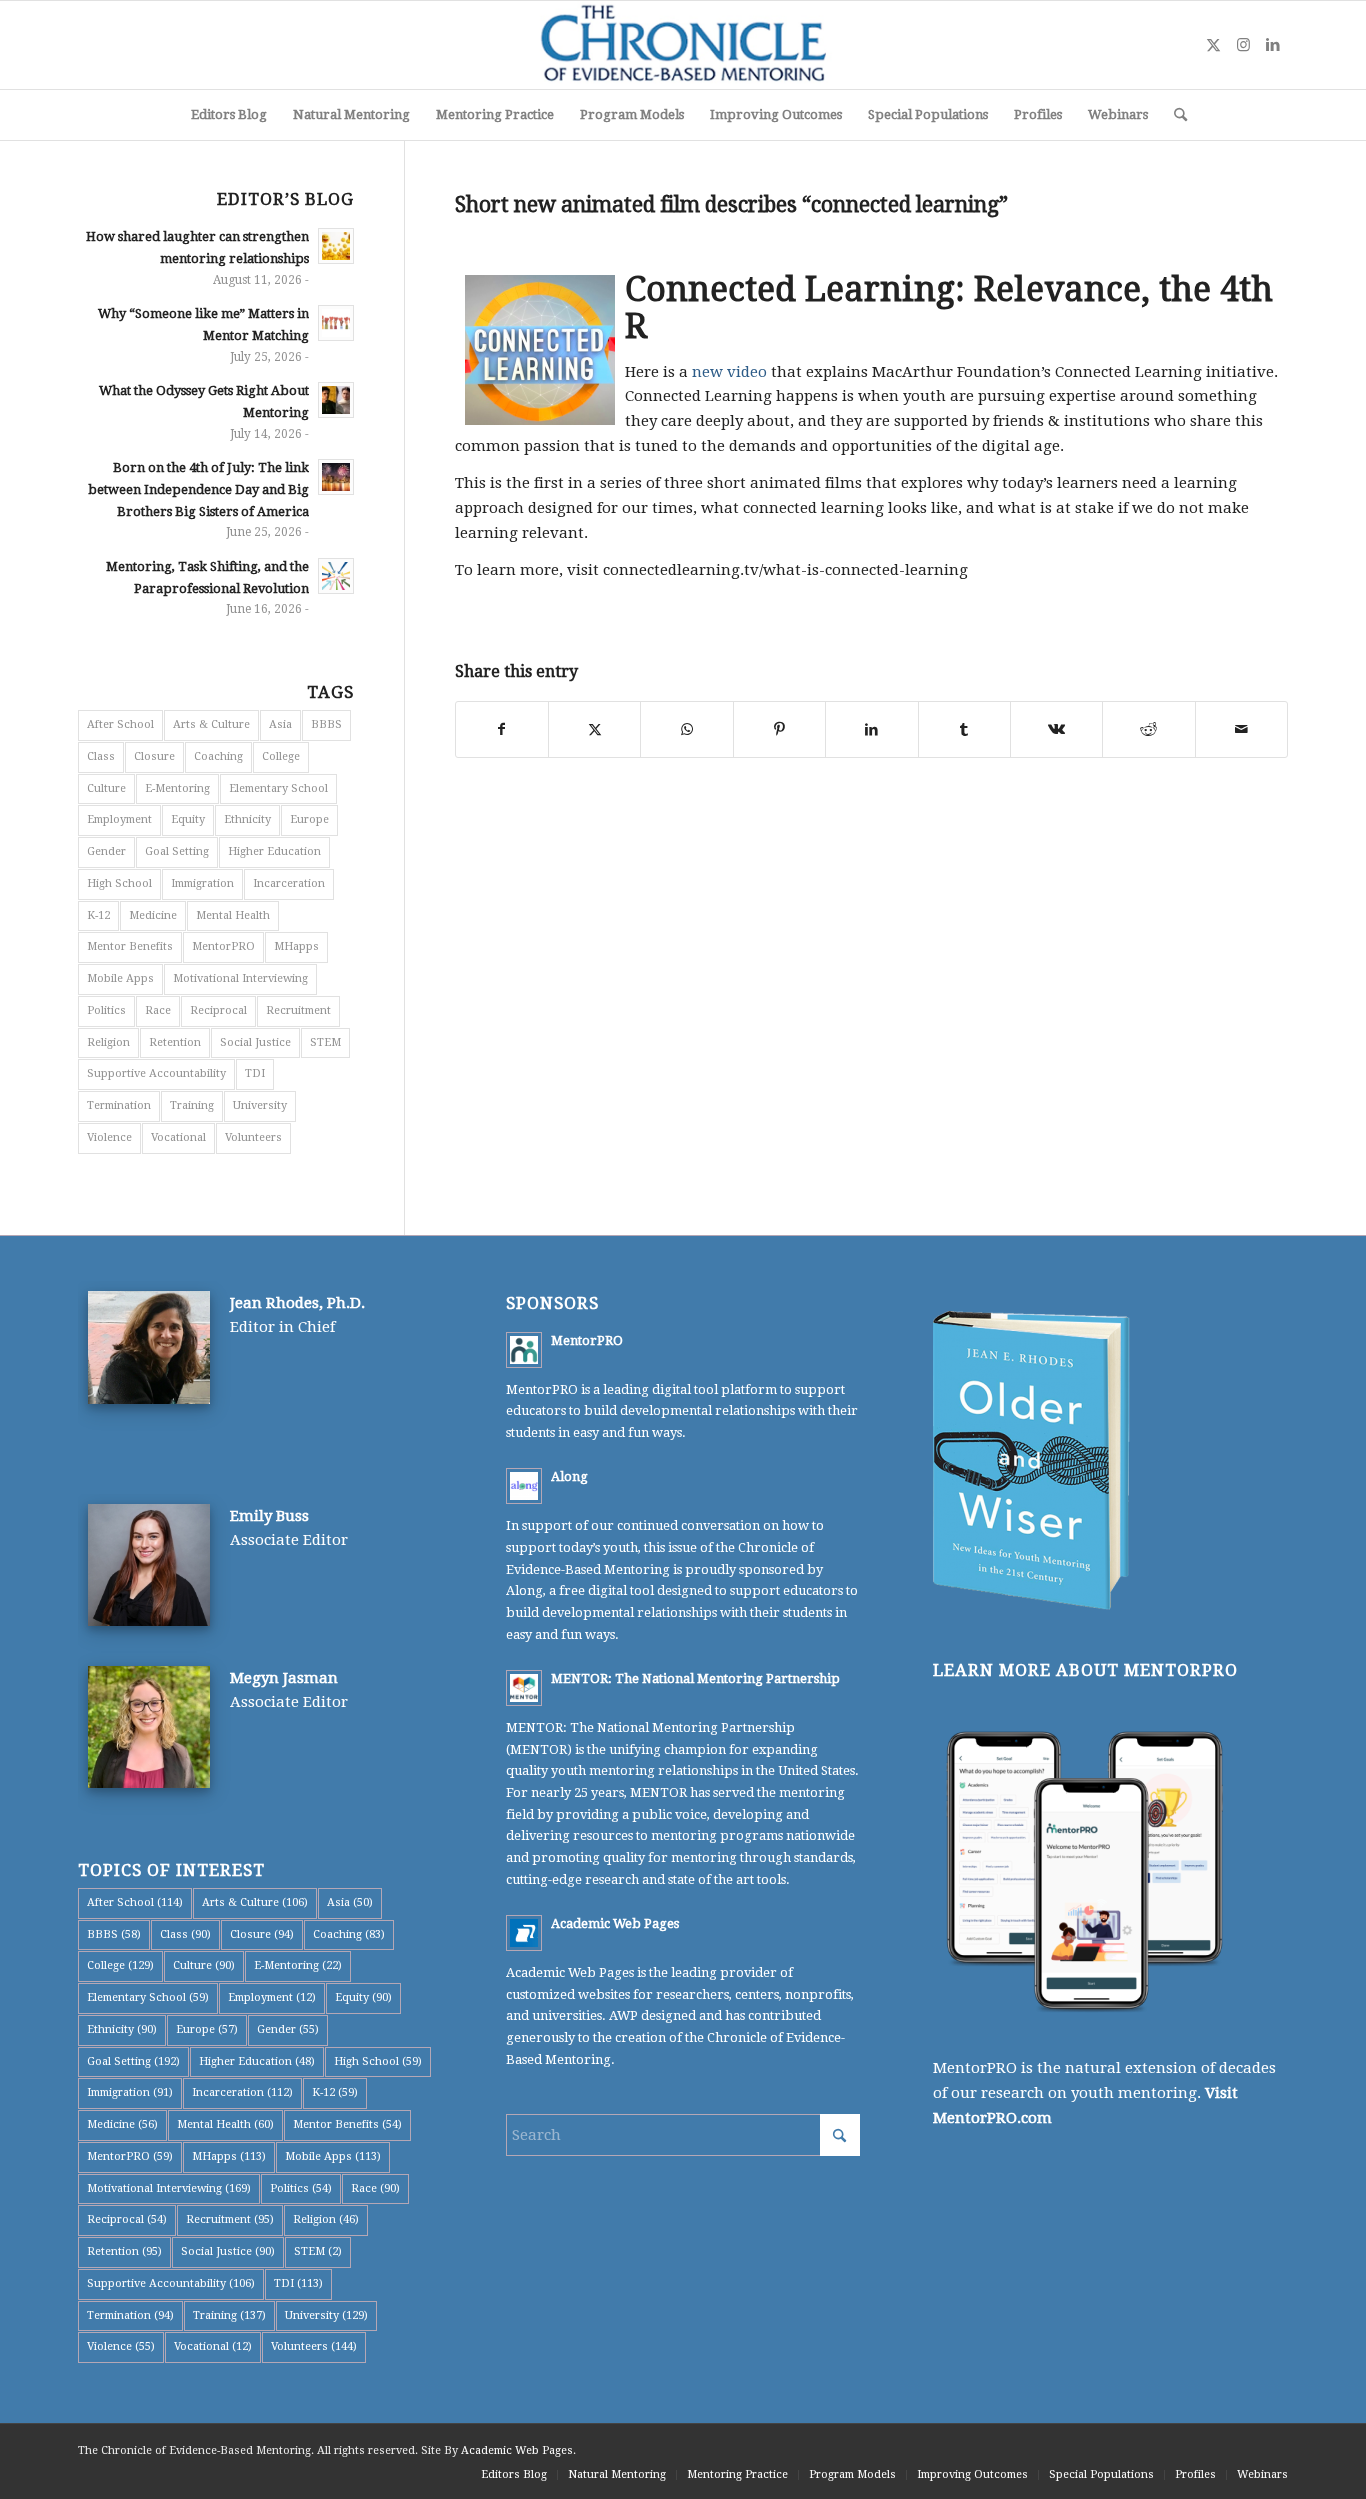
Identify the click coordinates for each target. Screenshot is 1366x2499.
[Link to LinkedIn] (1273, 45)
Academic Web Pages (615, 1923)
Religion (108, 1042)
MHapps (296, 946)
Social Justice (255, 1042)
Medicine (153, 915)
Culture (106, 788)
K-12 (98, 915)
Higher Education (274, 851)
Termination (119, 1105)
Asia (280, 724)
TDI (255, 1073)
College (281, 756)
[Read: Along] (524, 1486)
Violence (109, 1137)
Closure (154, 756)
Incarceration (289, 883)
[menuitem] (229, 115)
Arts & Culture (211, 724)
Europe (309, 819)
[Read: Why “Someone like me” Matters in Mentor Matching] (336, 323)
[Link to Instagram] (1243, 45)
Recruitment (298, 1010)
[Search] (1174, 115)
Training (192, 1105)
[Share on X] (594, 729)
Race (158, 1010)
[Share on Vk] (1056, 729)
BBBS (326, 724)
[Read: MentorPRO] (524, 1350)
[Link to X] (1213, 45)
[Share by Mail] (1241, 729)
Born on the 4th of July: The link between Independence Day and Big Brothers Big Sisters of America (198, 489)
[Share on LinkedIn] (871, 729)
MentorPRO (223, 946)
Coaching (218, 756)
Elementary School (278, 788)
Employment (119, 819)
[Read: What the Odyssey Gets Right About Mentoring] (336, 400)
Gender (106, 851)
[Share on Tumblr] (964, 729)
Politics (106, 1010)
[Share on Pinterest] (779, 729)
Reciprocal (218, 1010)
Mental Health (233, 915)
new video (729, 372)
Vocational (178, 1137)
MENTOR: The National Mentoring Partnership (695, 1678)
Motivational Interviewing (240, 978)
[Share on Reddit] (1148, 729)
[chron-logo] (683, 45)
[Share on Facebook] (502, 729)
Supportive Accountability (156, 1073)
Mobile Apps (120, 978)
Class (101, 756)
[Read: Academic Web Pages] (524, 1933)
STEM (325, 1042)
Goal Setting (177, 851)
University (260, 1105)
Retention (175, 1042)
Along (569, 1476)
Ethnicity (247, 819)
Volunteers (253, 1137)
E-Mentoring (177, 788)
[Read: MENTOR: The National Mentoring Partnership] (524, 1688)
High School (119, 883)
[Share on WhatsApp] (686, 729)
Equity (188, 819)
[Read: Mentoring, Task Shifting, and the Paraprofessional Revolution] (336, 576)
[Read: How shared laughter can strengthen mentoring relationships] (336, 246)
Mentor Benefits (130, 946)
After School (120, 724)
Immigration (202, 883)
